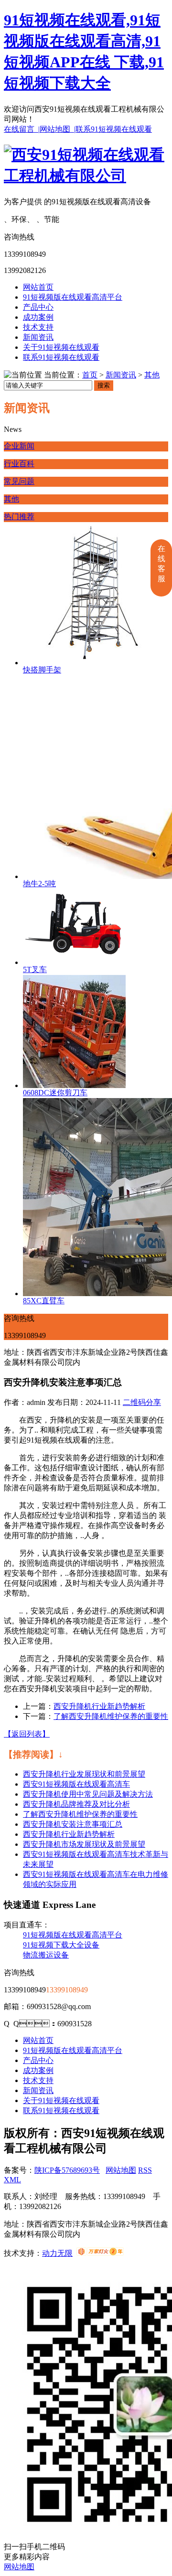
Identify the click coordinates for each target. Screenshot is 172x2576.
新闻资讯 (38, 337)
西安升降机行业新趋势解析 (99, 1706)
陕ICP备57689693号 (67, 2170)
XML (12, 2180)
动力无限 (57, 2253)
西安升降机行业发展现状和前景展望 (84, 1774)
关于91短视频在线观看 (61, 347)
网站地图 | (58, 129)
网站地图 (121, 2170)
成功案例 (38, 317)
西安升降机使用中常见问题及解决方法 (88, 1794)
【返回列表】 (27, 1734)
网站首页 (38, 287)
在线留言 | (22, 129)
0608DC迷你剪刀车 (55, 1093)
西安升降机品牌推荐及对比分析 (76, 1804)
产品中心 (38, 307)
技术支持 (38, 327)
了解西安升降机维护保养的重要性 (111, 1716)
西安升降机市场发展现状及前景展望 (84, 1844)
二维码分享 (142, 1402)
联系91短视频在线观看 (114, 129)
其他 (152, 375)
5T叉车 (35, 969)
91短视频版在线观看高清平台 (73, 297)
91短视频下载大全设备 (61, 1945)
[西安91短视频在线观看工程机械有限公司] (86, 176)
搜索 (104, 385)
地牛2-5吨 (39, 884)
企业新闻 (19, 446)
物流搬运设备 (46, 1955)
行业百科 (19, 464)
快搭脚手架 (42, 670)
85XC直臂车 (44, 1301)
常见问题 (19, 481)
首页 (90, 375)
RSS (145, 2170)
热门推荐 (19, 517)
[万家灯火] (100, 2253)
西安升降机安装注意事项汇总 (73, 1824)
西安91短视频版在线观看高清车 (76, 1784)
